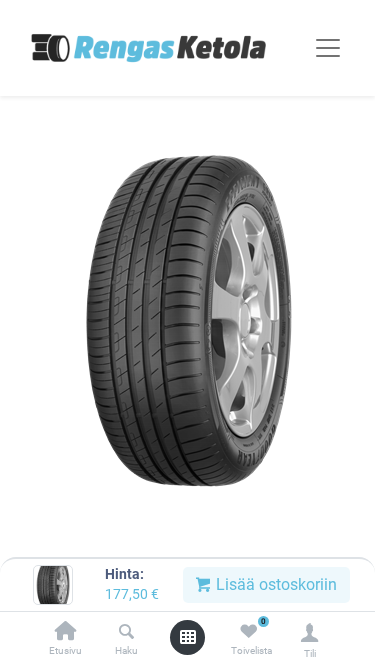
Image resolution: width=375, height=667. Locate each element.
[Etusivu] (66, 632)
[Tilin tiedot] (309, 632)
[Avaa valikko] (188, 637)
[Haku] (126, 632)
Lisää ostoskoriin (274, 584)
